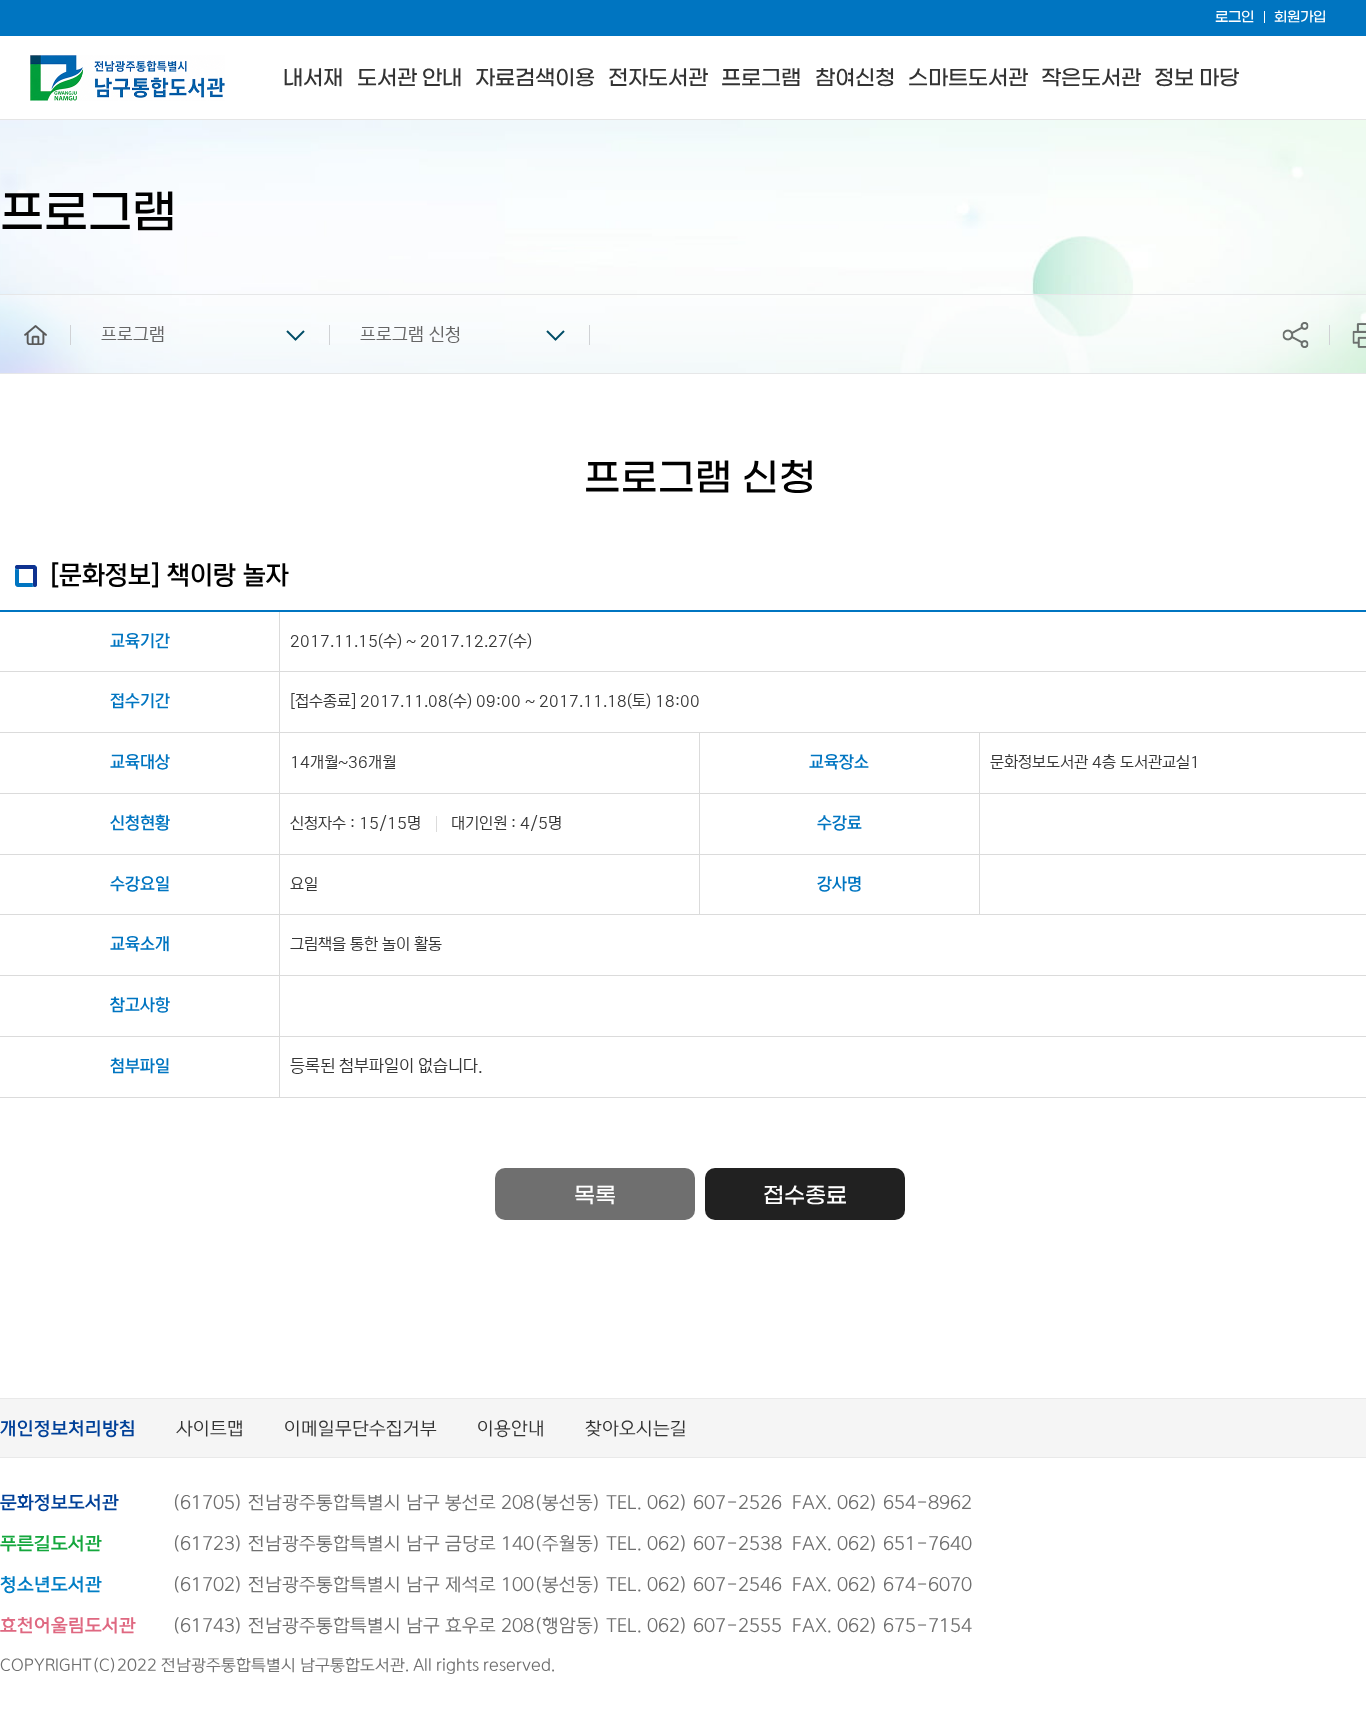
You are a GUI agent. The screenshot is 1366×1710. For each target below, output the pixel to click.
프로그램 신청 (410, 335)
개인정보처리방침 (68, 1429)
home (21, 304)
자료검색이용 (535, 78)
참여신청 (855, 78)
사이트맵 (210, 1429)
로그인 (1234, 17)
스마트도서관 (968, 78)
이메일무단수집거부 (360, 1429)
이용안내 (511, 1429)
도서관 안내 (409, 78)
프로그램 (761, 78)
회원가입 (1300, 17)
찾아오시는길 (636, 1429)
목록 (595, 1196)
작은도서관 (1091, 78)
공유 (1295, 334)
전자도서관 (658, 78)
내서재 (313, 78)
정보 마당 (1196, 78)
